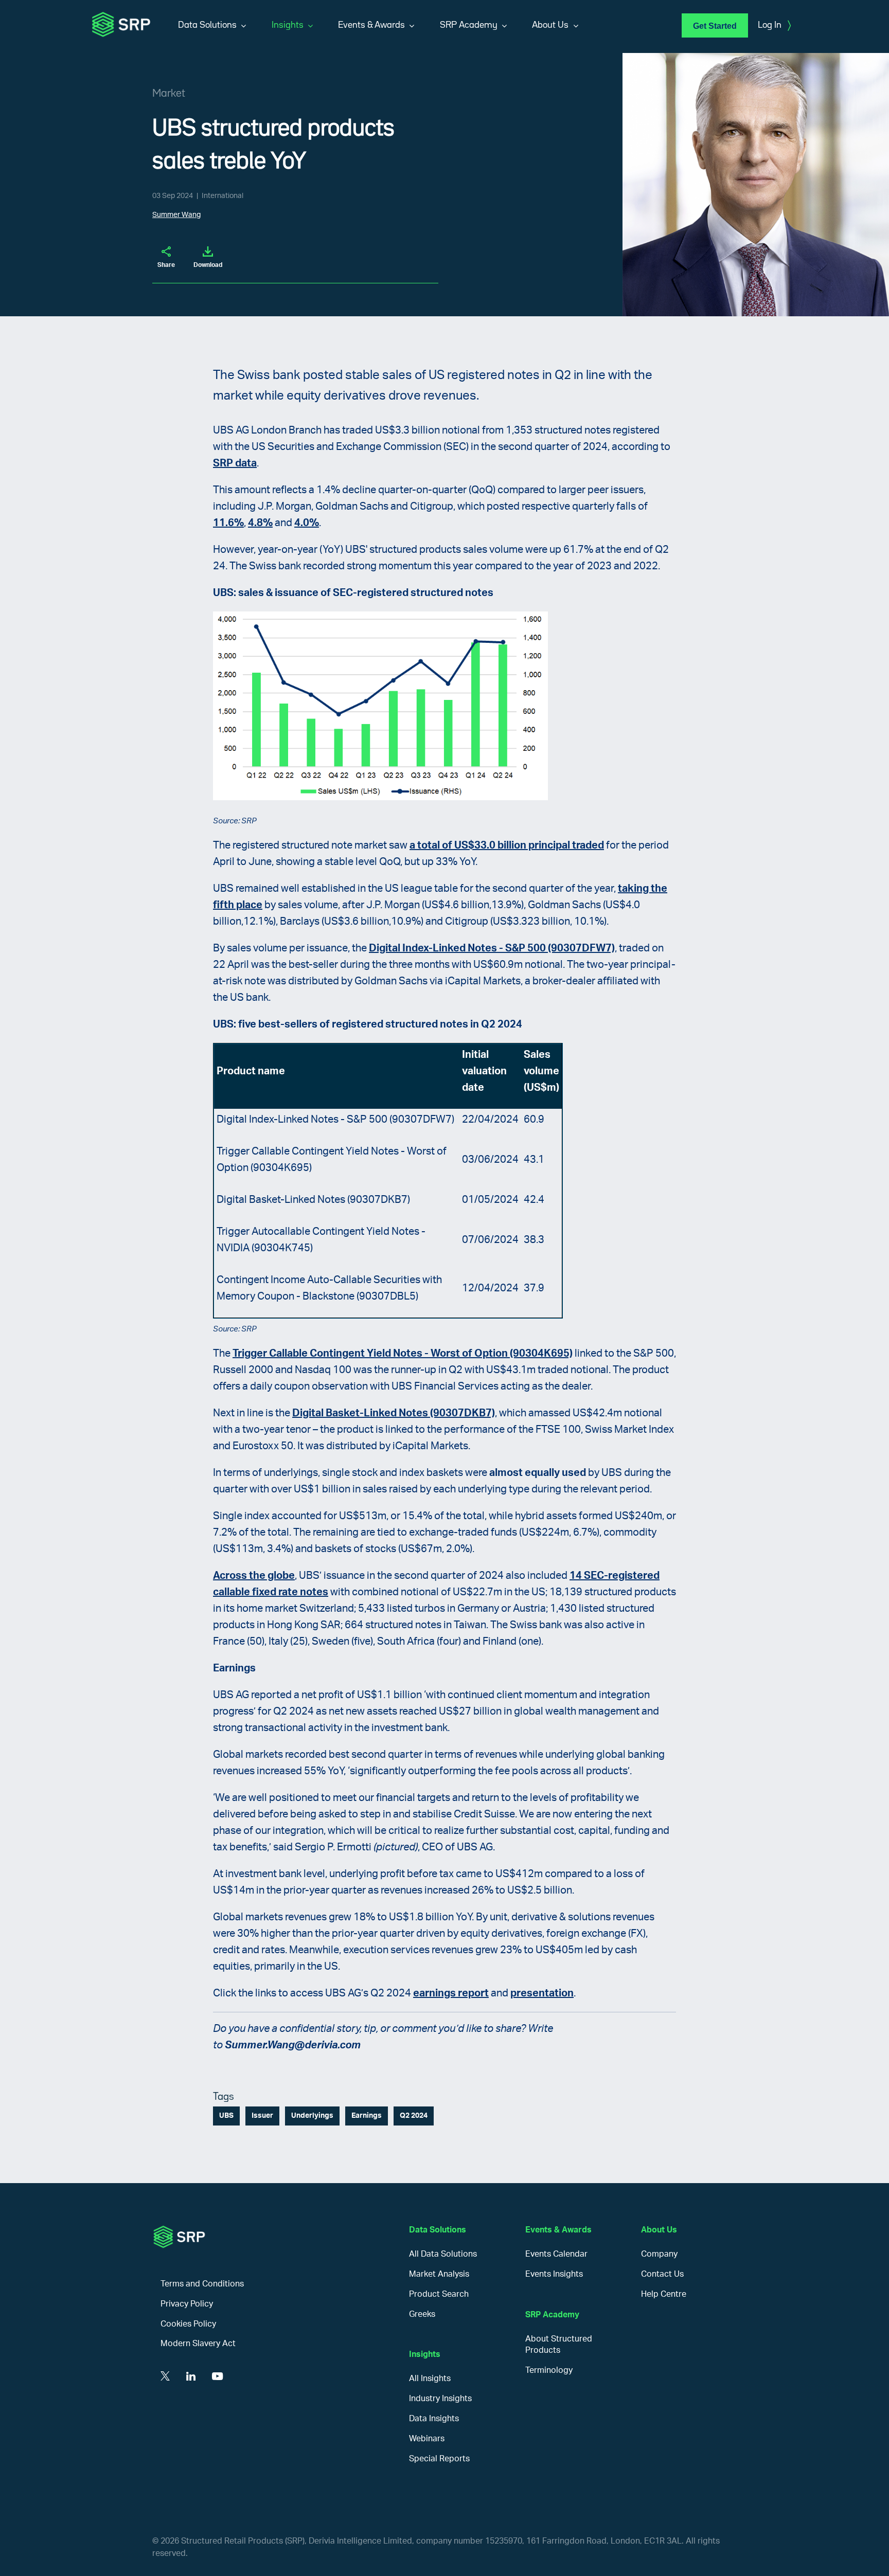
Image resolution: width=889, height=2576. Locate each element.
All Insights (430, 2379)
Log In (774, 26)
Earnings (367, 2116)
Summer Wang (176, 215)
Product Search (439, 2294)
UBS (226, 2116)
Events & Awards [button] (371, 25)
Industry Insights (440, 2399)
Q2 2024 (414, 2116)
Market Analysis (439, 2274)
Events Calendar (556, 2254)
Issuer (262, 2116)
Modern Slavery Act (198, 2344)
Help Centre (664, 2294)
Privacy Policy (187, 2304)
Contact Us (662, 2274)
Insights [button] (288, 25)
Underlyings (312, 2116)
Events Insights (554, 2274)
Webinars (427, 2439)
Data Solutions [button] (207, 25)
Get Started (715, 26)
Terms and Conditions (202, 2284)
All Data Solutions (443, 2254)
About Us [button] (550, 25)
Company (659, 2254)
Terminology (549, 2370)
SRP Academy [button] (469, 25)
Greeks (422, 2314)
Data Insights (434, 2419)
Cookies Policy (188, 2324)
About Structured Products (559, 2345)
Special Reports (439, 2459)
